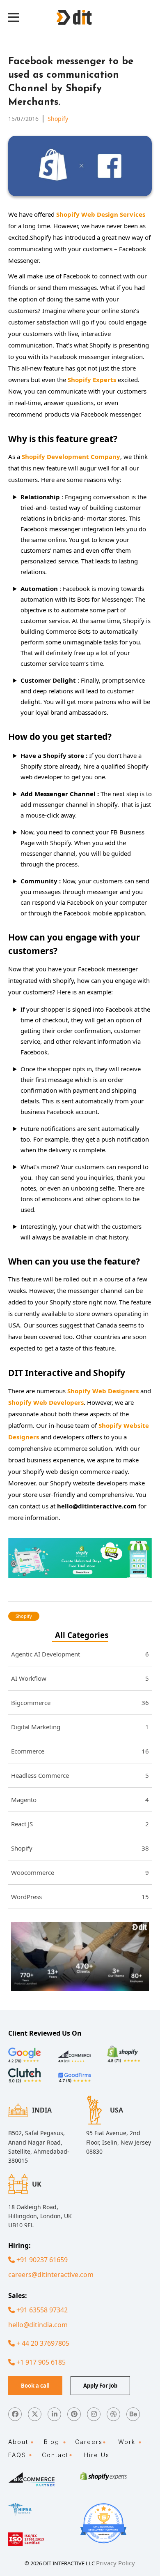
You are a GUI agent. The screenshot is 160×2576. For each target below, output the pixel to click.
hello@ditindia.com (38, 2325)
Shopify (58, 119)
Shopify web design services (101, 214)
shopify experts (92, 380)
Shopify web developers (46, 1402)
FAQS (17, 2455)
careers (89, 2442)
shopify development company (71, 456)
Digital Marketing (80, 1727)
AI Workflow (80, 1678)
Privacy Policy (115, 2563)
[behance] (133, 2414)
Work (127, 2442)
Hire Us (97, 2455)
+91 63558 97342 (41, 2310)
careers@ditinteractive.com (51, 2275)
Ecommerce (80, 1751)
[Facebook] (15, 2414)
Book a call (35, 2386)
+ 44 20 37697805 (42, 2343)
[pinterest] (74, 2414)
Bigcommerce (80, 1703)
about (18, 2442)
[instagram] (94, 2414)
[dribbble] (113, 2414)
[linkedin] (54, 2414)
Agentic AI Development (80, 1654)
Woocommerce (80, 1872)
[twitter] (35, 2414)
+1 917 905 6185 (40, 2362)
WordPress (80, 1897)
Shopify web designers (103, 1391)
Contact (55, 2455)
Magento (80, 1800)
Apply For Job (100, 2386)
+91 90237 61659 (41, 2260)
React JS (80, 1824)
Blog (52, 2442)
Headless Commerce (80, 1775)
